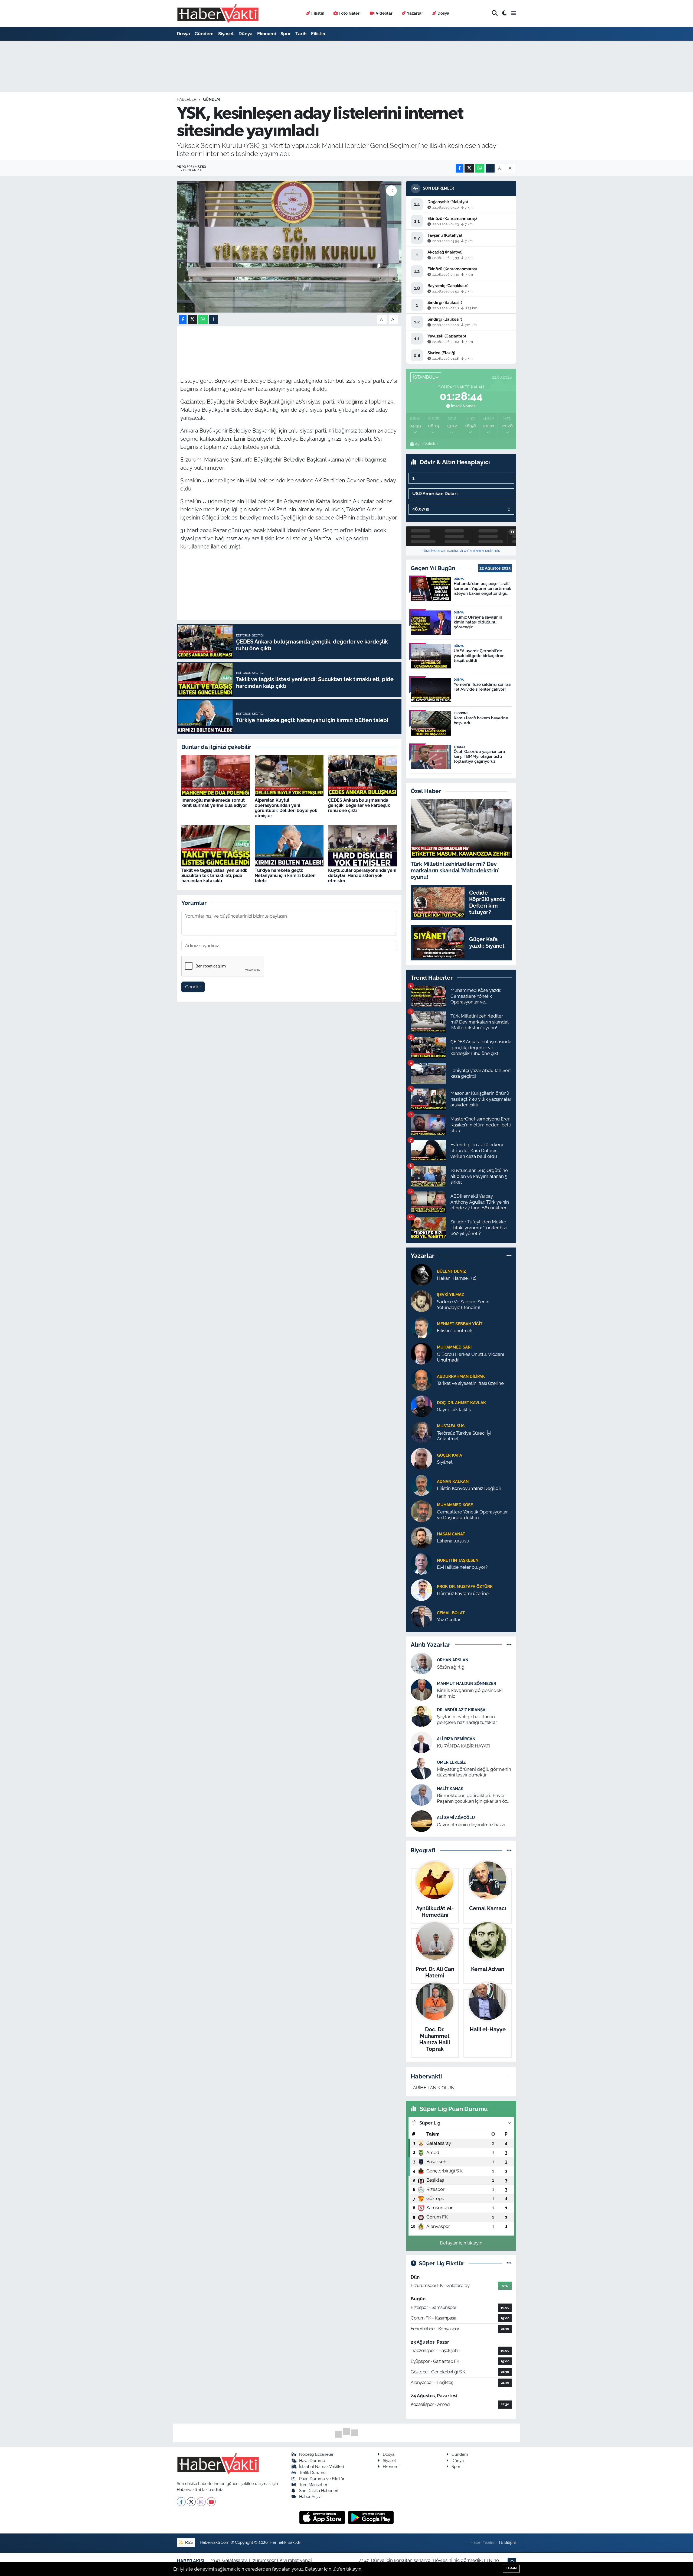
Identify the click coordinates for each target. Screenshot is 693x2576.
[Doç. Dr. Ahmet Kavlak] (421, 1406)
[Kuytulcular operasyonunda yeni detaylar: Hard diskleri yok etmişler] (362, 845)
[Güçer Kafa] (421, 1458)
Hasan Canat (451, 1534)
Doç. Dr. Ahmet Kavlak (461, 1403)
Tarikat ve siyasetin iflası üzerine (470, 1383)
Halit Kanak (450, 1789)
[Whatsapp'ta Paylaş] (480, 168)
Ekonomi (267, 34)
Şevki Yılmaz (450, 1295)
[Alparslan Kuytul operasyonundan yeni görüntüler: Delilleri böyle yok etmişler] (289, 775)
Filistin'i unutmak (455, 1331)
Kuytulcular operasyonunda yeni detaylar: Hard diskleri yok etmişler (362, 876)
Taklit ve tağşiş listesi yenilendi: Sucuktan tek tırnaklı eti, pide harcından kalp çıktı (214, 876)
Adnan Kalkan (453, 1481)
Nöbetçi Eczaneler (316, 2454)
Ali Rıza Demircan (456, 1739)
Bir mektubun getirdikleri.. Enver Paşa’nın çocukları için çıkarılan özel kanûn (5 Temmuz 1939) (474, 1799)
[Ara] (495, 13)
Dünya (246, 34)
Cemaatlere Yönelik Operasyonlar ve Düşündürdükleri (472, 1515)
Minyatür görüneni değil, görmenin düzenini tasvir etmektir (474, 1772)
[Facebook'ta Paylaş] (460, 168)
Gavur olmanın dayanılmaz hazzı (471, 1825)
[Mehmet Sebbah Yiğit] (421, 1327)
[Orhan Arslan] (421, 1663)
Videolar (384, 13)
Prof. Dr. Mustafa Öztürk (465, 1586)
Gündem (204, 34)
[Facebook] (181, 2502)
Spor (286, 34)
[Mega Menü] (514, 13)
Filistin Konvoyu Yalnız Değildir (469, 1488)
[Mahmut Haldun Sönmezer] (421, 1690)
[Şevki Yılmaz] (421, 1301)
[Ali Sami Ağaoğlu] (421, 1821)
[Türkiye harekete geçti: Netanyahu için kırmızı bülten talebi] (289, 845)
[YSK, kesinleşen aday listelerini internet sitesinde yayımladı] (289, 247)
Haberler (187, 99)
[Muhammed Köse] (421, 1511)
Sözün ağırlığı (451, 1667)
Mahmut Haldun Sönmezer (467, 1683)
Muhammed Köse (455, 1505)
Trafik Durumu (312, 2472)
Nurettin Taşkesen (458, 1560)
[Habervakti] (218, 13)
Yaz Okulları (449, 1620)
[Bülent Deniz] (421, 1274)
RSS (188, 2542)
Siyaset (226, 34)
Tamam (511, 2568)
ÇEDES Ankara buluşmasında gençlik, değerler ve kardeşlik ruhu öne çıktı (359, 805)
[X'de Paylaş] (469, 168)
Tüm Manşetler (313, 2485)
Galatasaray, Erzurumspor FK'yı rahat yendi (267, 2560)
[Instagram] (201, 2502)
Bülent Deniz (451, 1271)
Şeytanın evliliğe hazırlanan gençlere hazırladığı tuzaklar (467, 1719)
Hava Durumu (312, 2460)
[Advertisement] (153, 126)
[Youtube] (211, 2502)
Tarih (301, 34)
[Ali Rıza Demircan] (421, 1742)
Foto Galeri (350, 13)
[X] (191, 2502)
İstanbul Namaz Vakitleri (321, 2466)
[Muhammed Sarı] (421, 1353)
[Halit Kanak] (421, 1795)
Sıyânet (445, 1462)
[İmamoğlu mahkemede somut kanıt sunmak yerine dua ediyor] (216, 775)
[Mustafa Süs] (421, 1432)
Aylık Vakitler (426, 444)
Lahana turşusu (453, 1541)
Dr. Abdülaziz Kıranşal (462, 1710)
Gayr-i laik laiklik (454, 1409)
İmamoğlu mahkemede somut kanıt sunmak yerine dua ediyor (214, 803)
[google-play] (371, 2517)
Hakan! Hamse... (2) (457, 1278)
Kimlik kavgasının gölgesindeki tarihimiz (470, 1693)
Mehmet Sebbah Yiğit (460, 1324)
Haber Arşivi (310, 2497)
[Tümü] (509, 1256)
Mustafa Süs (451, 1426)
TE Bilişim (507, 2542)
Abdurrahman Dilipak (461, 1376)
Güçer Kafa (450, 1455)
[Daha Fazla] (490, 168)
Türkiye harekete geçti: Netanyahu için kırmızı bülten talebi (285, 876)
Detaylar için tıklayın (461, 2243)
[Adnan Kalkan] (421, 1484)
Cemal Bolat (451, 1613)
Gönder (193, 987)
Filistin (318, 13)
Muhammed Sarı (454, 1347)
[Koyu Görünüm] (504, 13)
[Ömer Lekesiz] (421, 1768)
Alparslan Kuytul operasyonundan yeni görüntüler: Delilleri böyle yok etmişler (286, 808)
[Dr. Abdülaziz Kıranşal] (421, 1716)
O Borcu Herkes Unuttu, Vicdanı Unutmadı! (470, 1357)
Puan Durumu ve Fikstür (322, 2479)
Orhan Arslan (453, 1660)
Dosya (443, 13)
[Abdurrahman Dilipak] (421, 1379)
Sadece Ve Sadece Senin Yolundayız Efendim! (463, 1305)
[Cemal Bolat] (421, 1616)
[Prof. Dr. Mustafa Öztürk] (421, 1590)
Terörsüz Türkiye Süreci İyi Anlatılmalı (464, 1436)
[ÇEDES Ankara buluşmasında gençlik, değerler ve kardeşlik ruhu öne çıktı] (362, 775)
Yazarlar (415, 13)
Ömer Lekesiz (451, 1762)
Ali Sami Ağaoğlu (456, 1818)
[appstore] (323, 2517)
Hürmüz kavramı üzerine (463, 1593)
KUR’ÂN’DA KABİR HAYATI (464, 1746)
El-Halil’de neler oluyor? (462, 1567)
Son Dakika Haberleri (319, 2491)
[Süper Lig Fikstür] (509, 2263)
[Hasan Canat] (421, 1537)
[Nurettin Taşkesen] (421, 1563)
